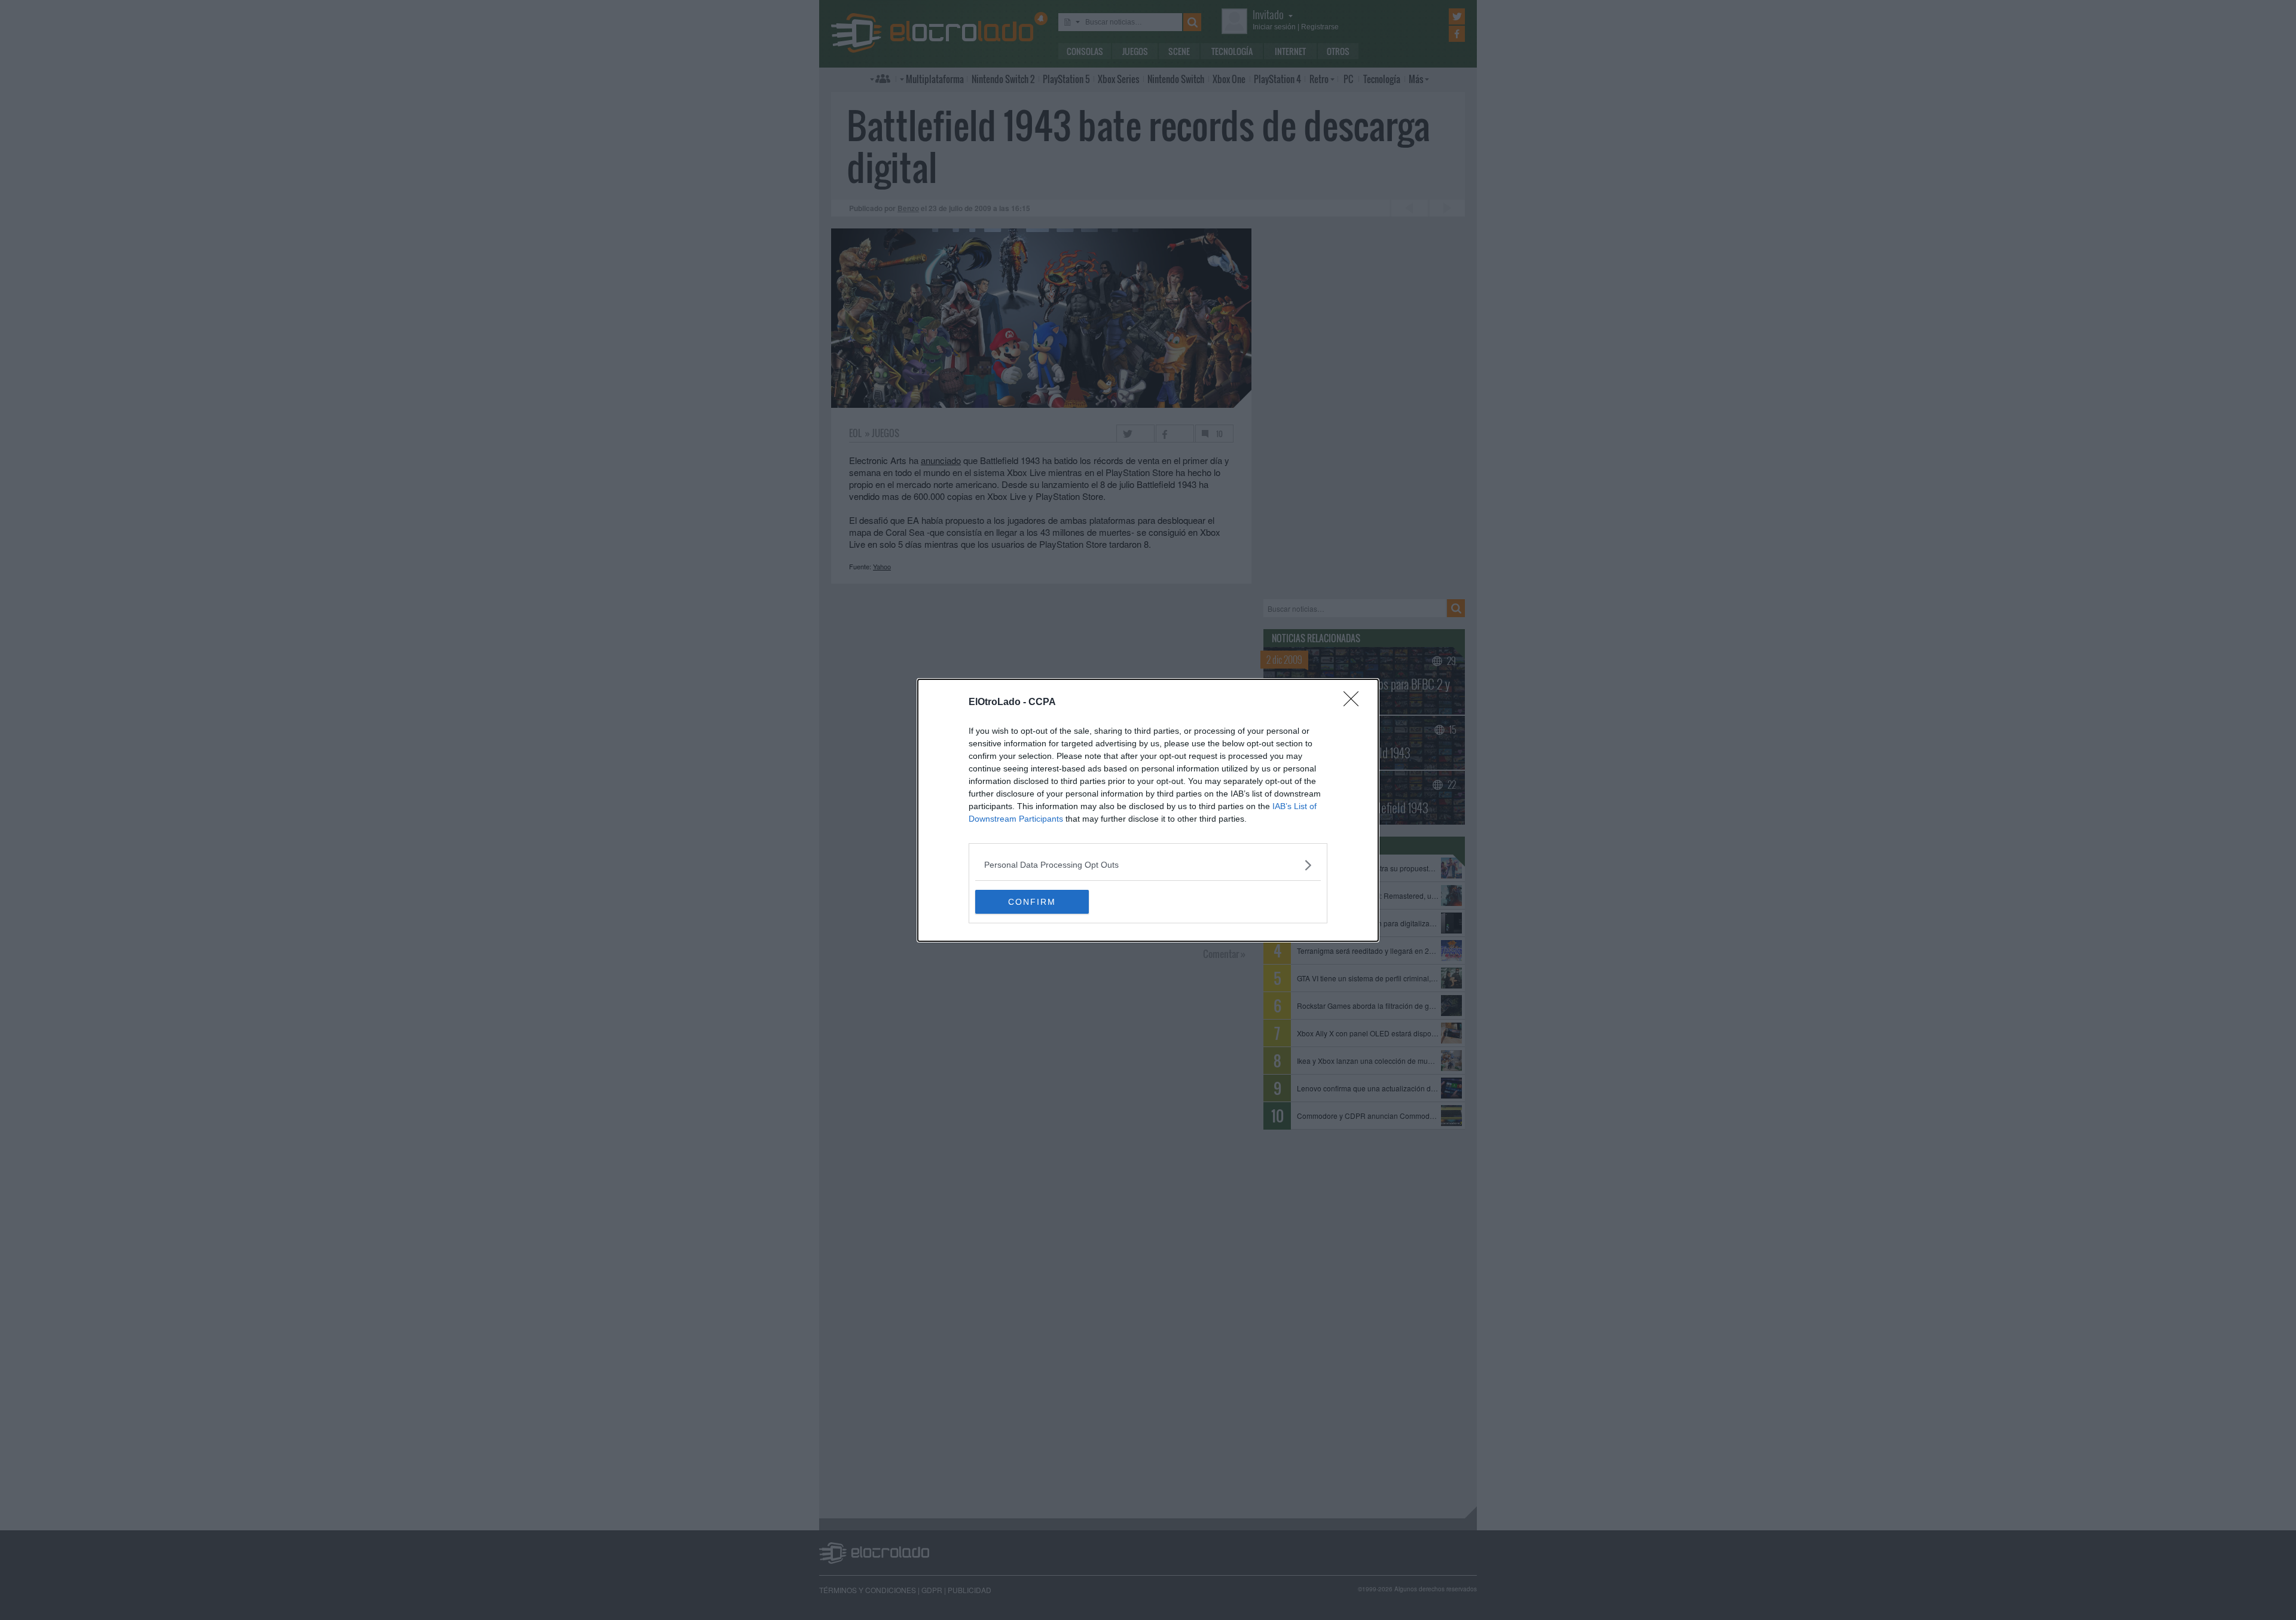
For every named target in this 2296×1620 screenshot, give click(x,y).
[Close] (1355, 703)
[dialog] (1148, 810)
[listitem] (1148, 865)
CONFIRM (1032, 902)
